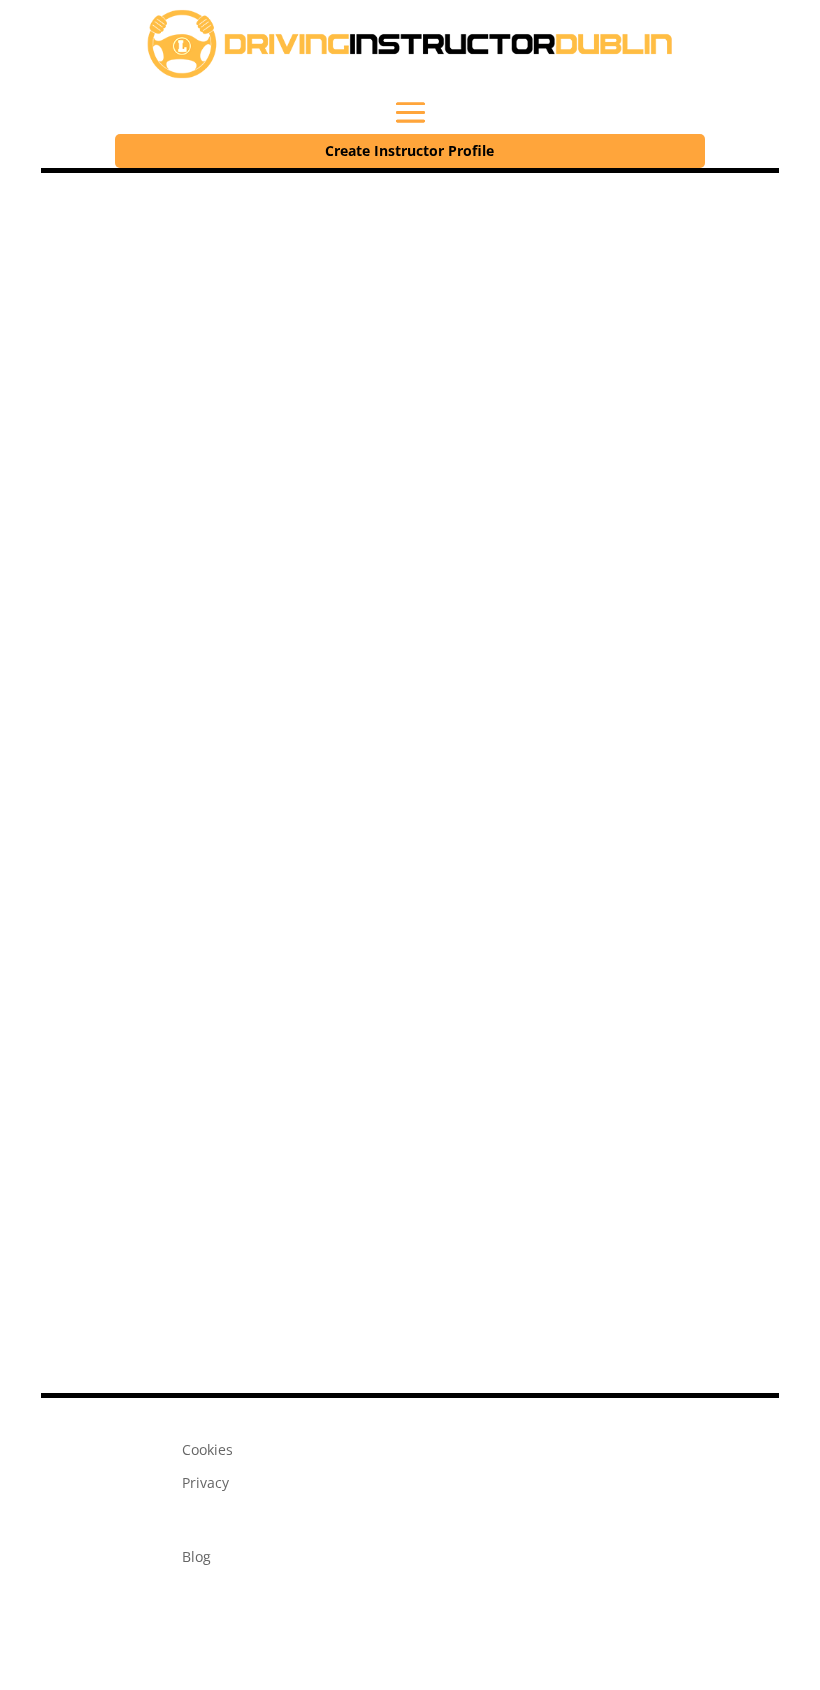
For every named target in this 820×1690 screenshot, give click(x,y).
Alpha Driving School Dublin (295, 1096)
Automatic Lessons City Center (181, 719)
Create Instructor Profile (409, 150)
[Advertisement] (410, 323)
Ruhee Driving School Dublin (298, 845)
